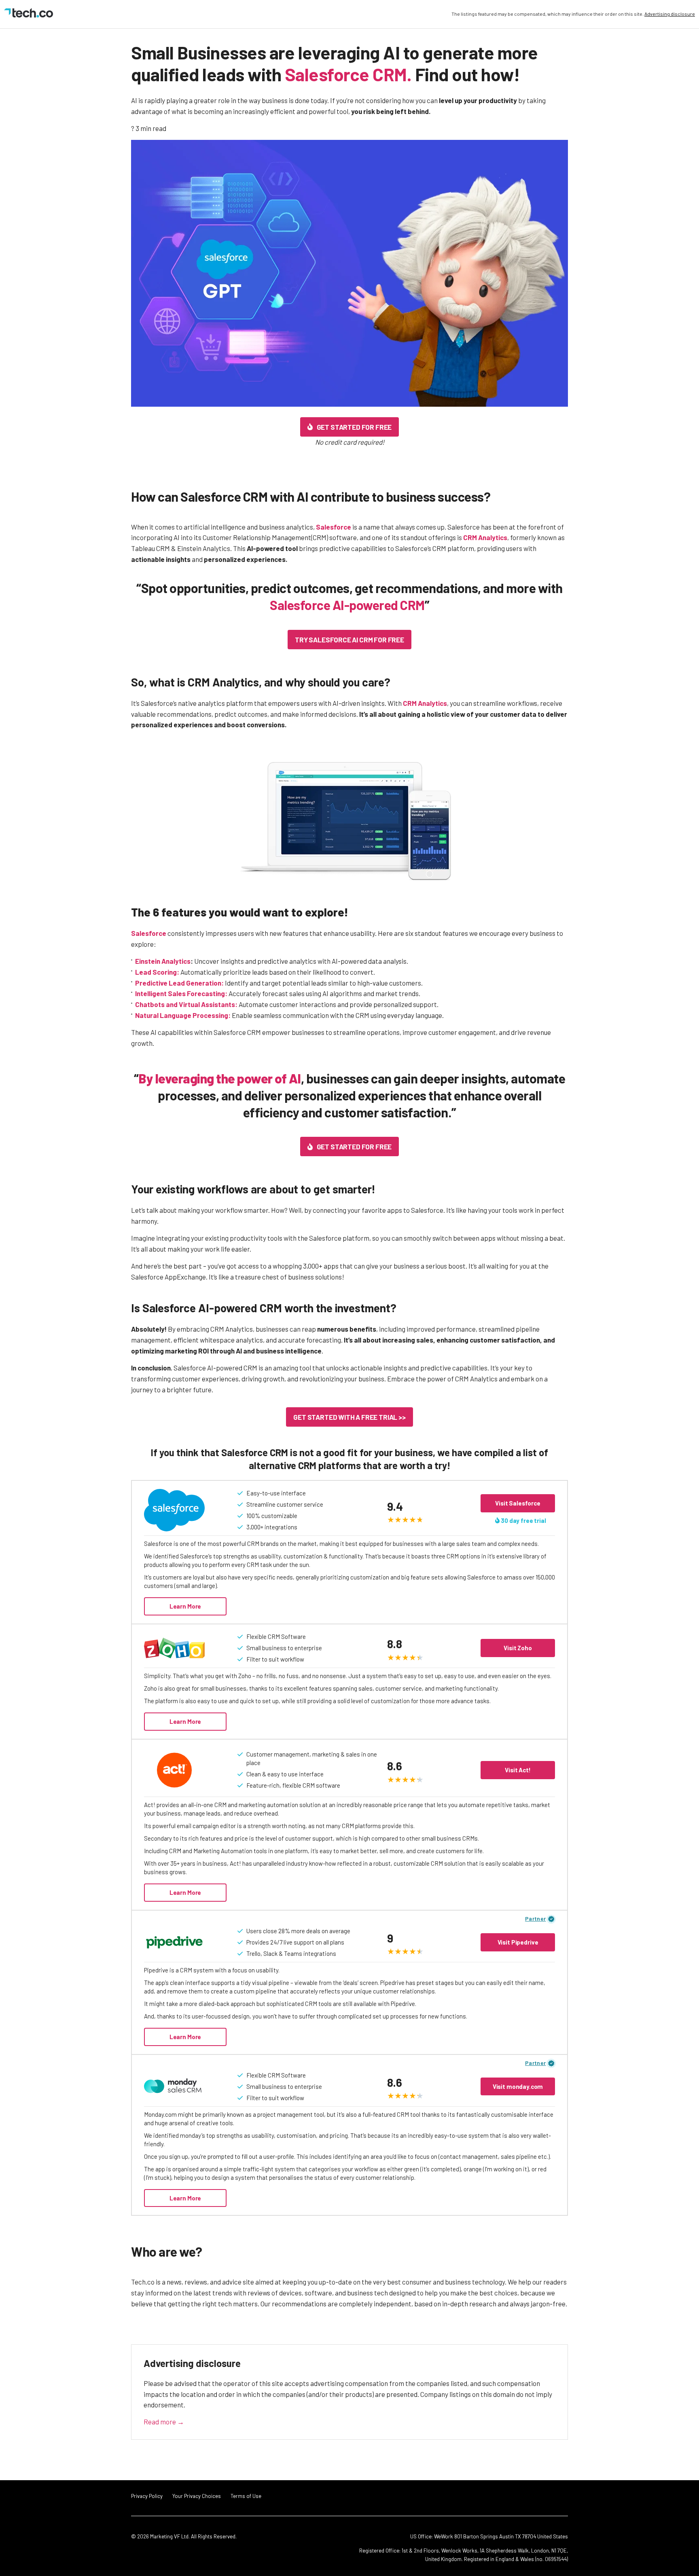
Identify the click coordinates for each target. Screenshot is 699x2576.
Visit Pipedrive (518, 1942)
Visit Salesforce (518, 1503)
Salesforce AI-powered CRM (347, 605)
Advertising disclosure (670, 14)
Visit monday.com (518, 2086)
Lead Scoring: (157, 972)
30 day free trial (523, 1520)
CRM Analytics (485, 537)
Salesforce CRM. (348, 74)
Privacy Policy (147, 2496)
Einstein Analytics (163, 961)
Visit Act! (518, 1770)
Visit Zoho (518, 1648)
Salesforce (334, 527)
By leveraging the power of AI (220, 1078)
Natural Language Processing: (183, 1015)
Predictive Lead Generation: (179, 983)
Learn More (185, 1606)
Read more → (164, 2422)
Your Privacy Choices (197, 2496)
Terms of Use (246, 2496)
